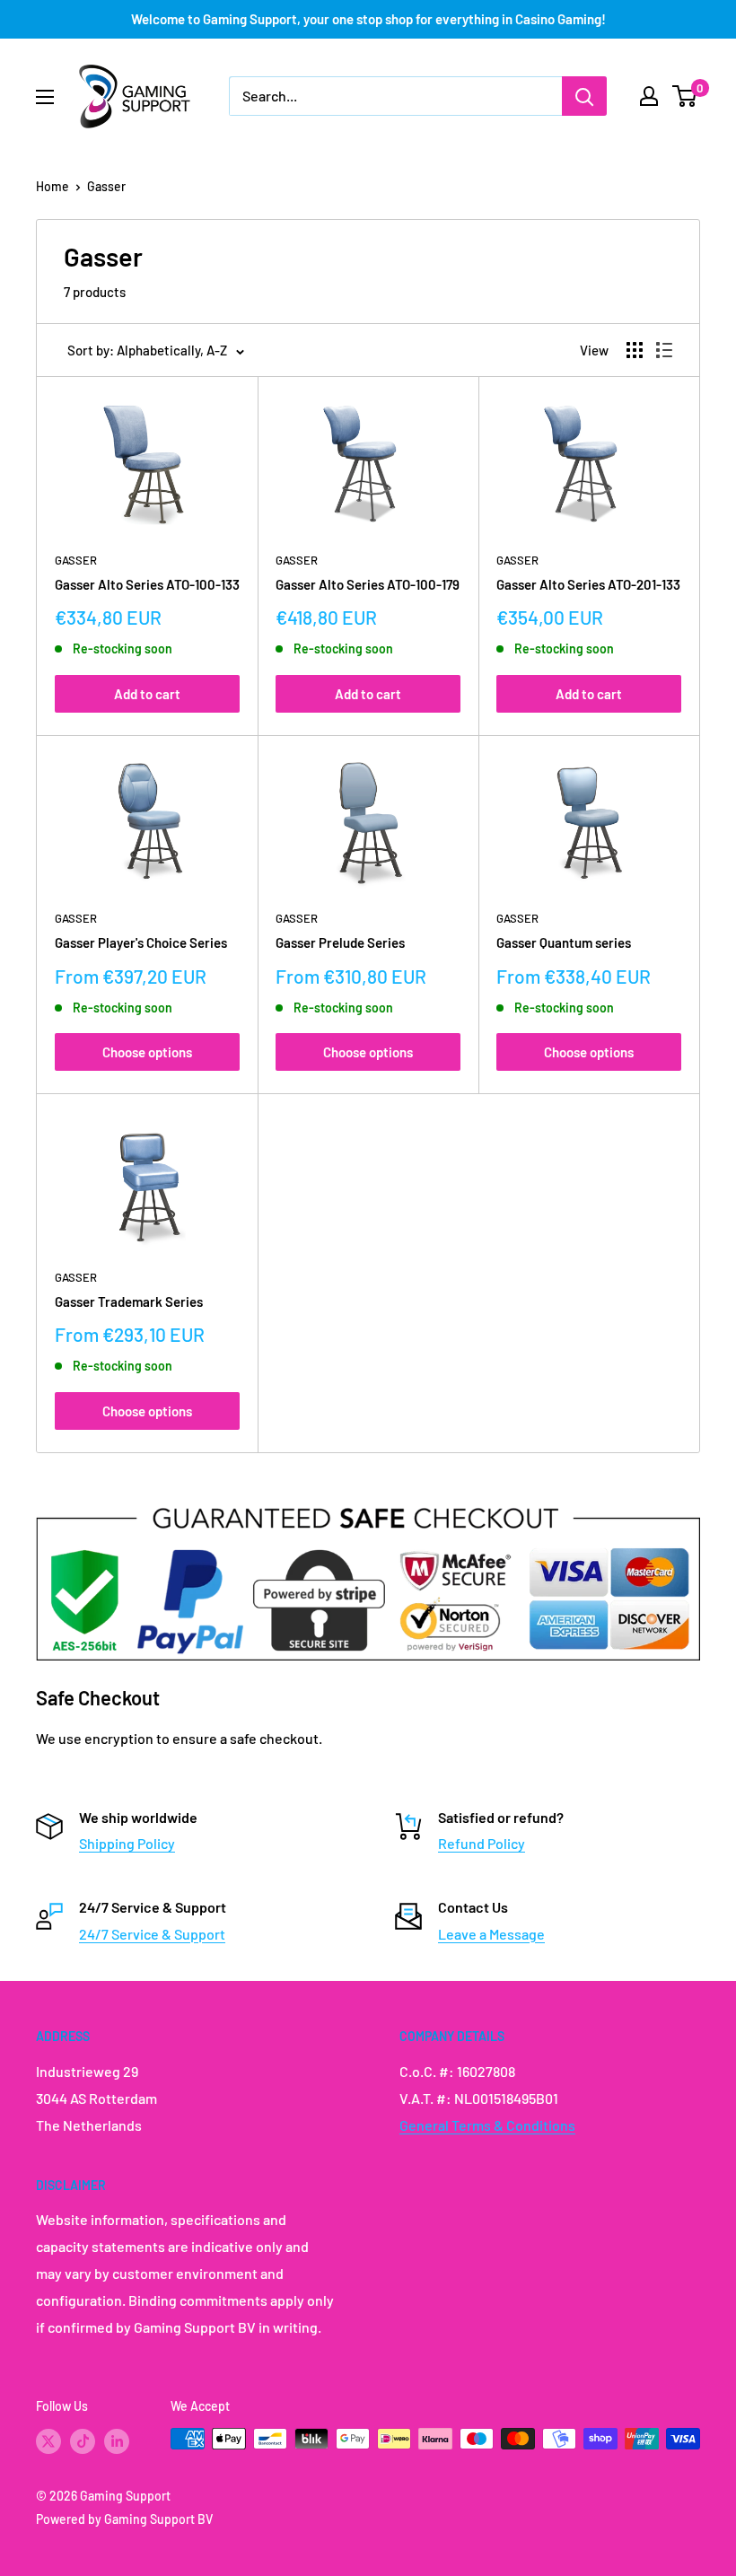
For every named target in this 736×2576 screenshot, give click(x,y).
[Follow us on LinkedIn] (117, 2440)
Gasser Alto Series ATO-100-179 (368, 584)
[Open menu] (45, 97)
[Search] (584, 96)
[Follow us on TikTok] (83, 2440)
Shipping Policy (127, 1843)
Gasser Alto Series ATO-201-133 (588, 584)
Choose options (147, 1052)
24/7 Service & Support (152, 1934)
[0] (685, 96)
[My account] (649, 96)
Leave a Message (491, 1934)
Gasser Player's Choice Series (141, 942)
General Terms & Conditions (487, 2125)
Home (53, 186)
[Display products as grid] (635, 350)
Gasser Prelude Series (340, 942)
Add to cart (147, 694)
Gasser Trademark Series (129, 1301)
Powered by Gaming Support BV (124, 2519)
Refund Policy (482, 1843)
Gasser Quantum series (564, 942)
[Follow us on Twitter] (48, 2440)
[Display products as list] (664, 350)
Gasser (106, 186)
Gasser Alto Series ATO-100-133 (147, 584)
